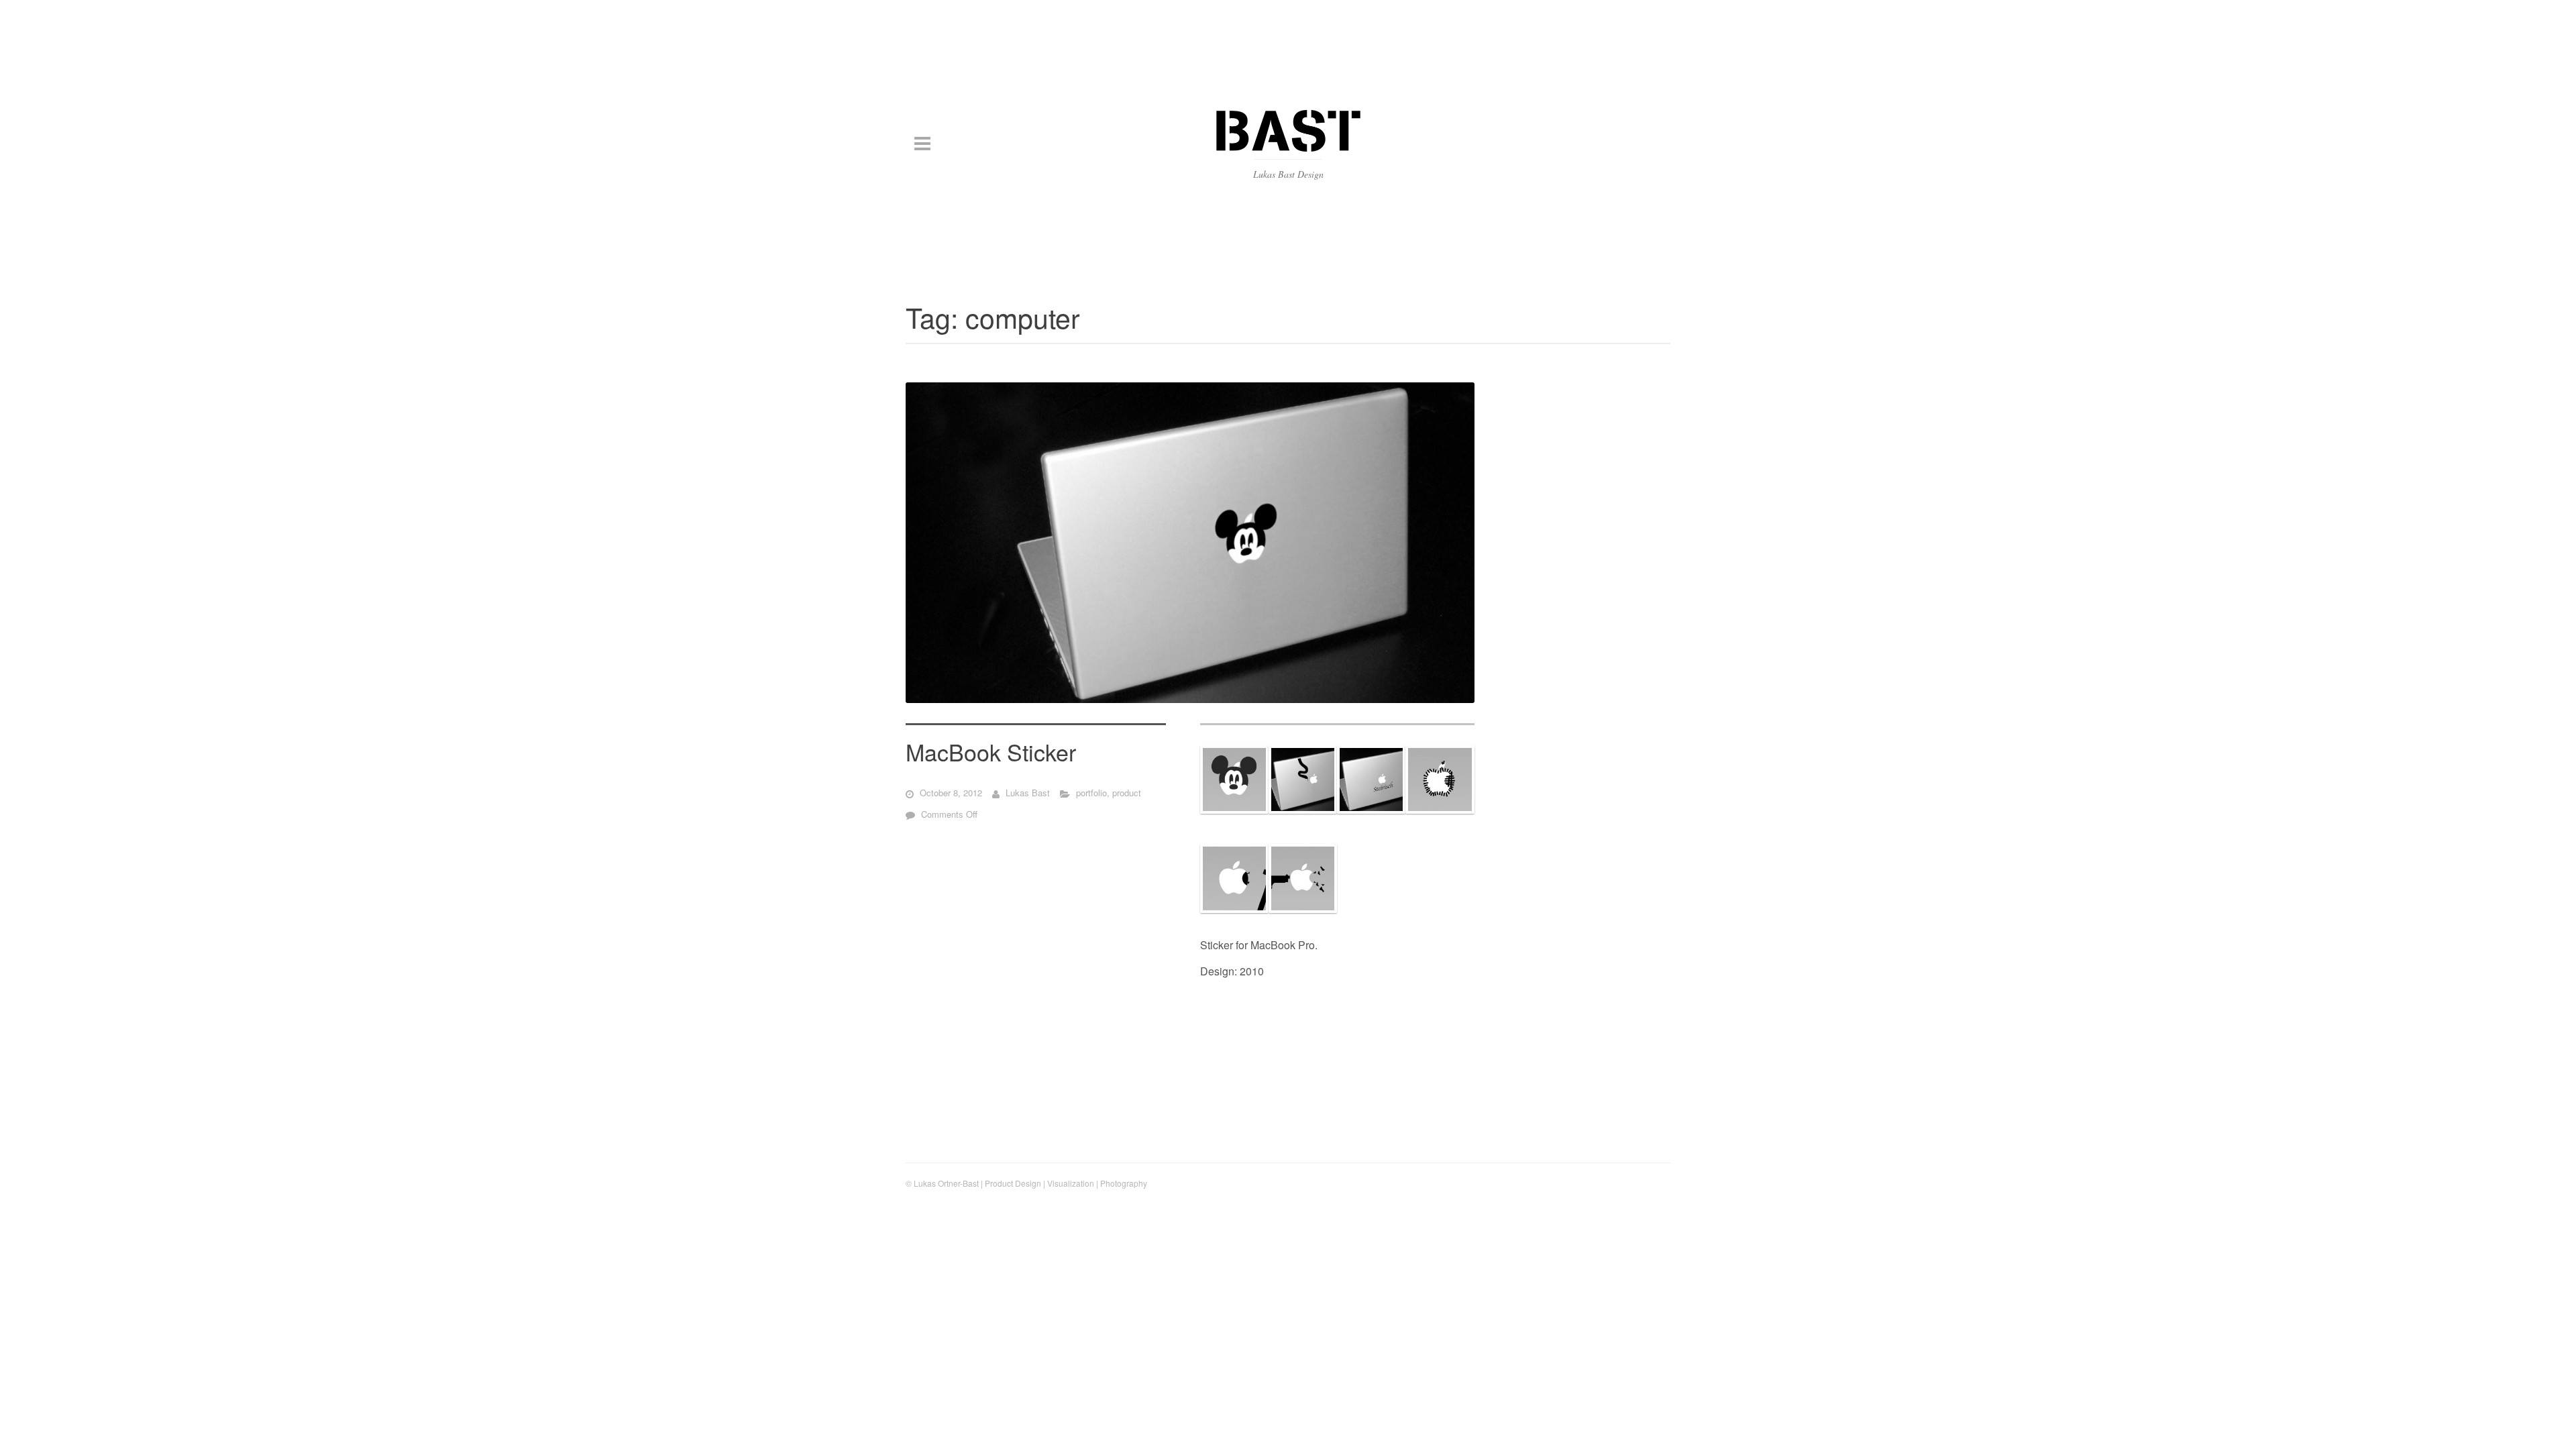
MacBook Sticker (991, 752)
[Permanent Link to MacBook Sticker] (1190, 543)
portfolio (1091, 793)
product (1127, 793)
